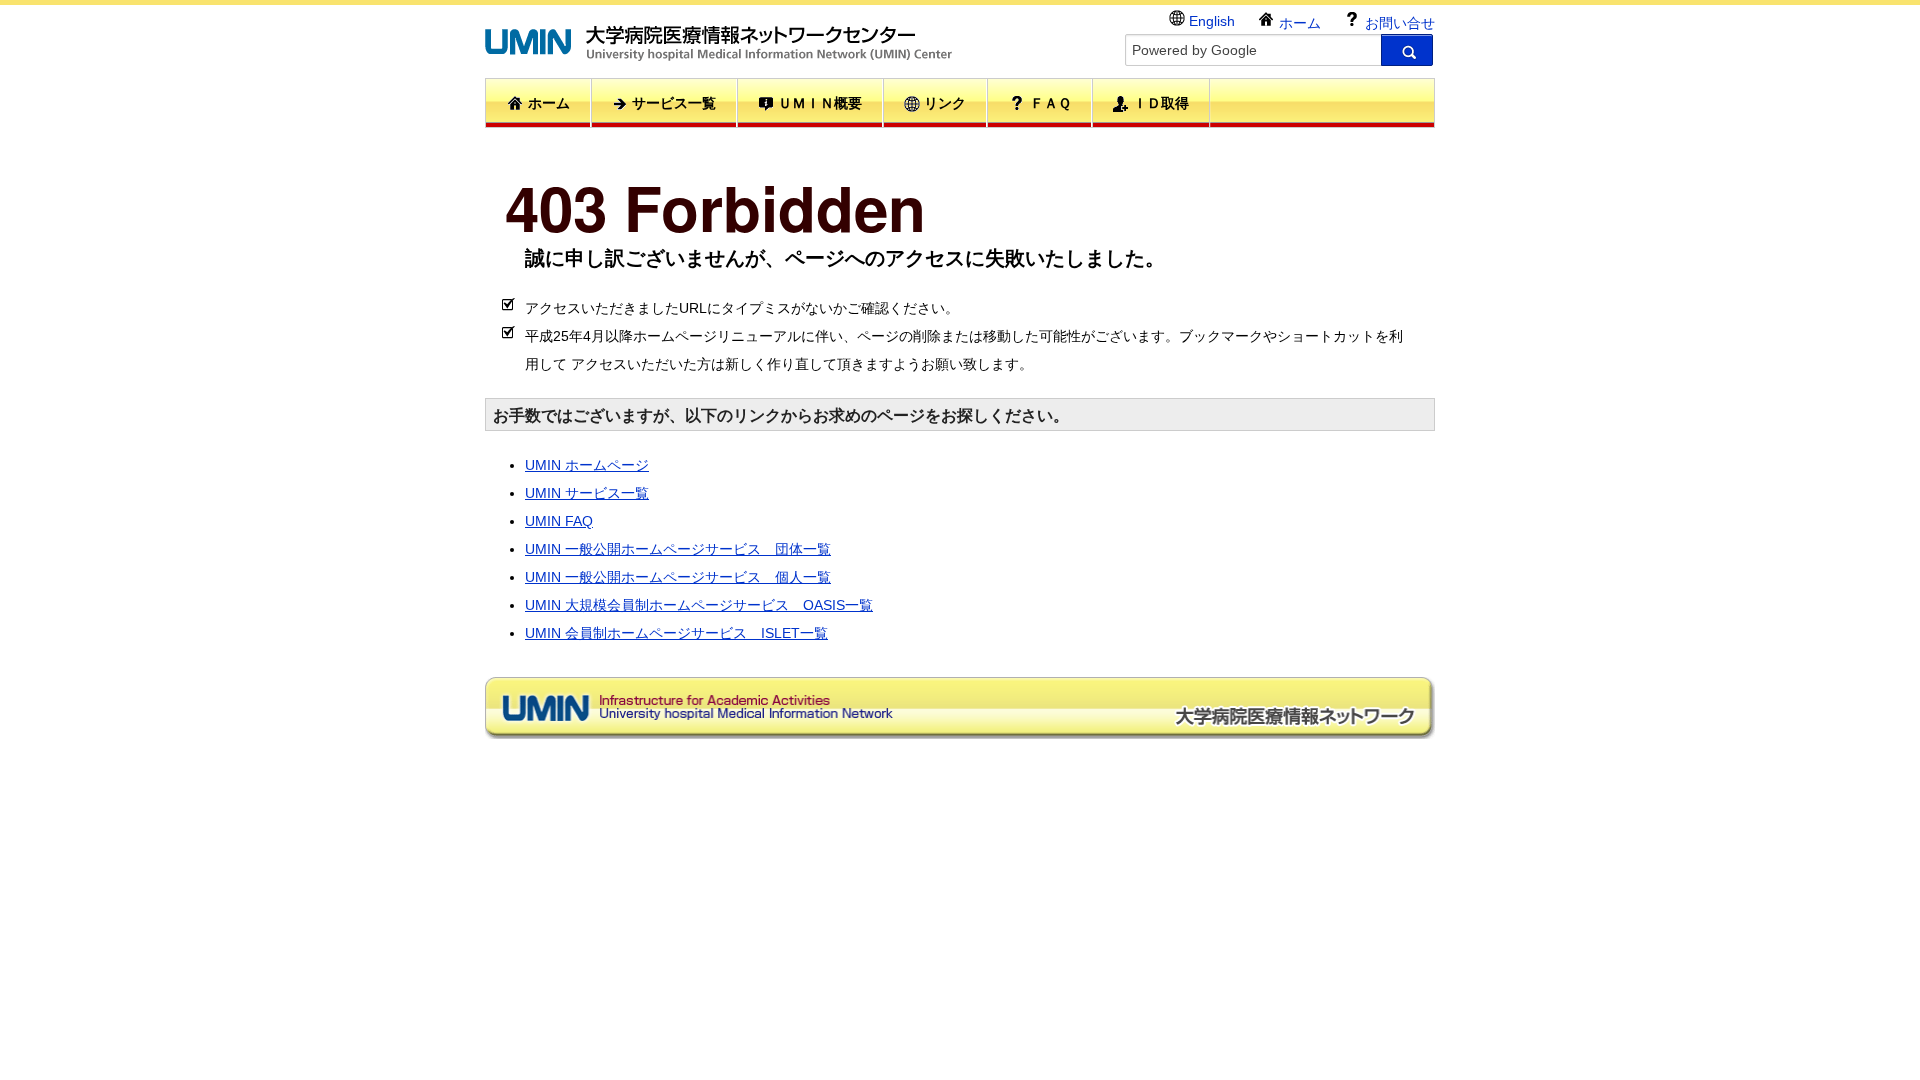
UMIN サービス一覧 (587, 493)
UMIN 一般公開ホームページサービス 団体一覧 (678, 549)
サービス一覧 (672, 103)
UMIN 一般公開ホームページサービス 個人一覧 (678, 577)
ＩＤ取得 (1159, 103)
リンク (943, 103)
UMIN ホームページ (587, 465)
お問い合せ (1398, 23)
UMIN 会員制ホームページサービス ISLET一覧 (676, 633)
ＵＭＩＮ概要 (818, 103)
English (1210, 21)
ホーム (1298, 23)
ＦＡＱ (1048, 103)
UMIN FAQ (559, 521)
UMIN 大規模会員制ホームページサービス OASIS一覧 (699, 605)
